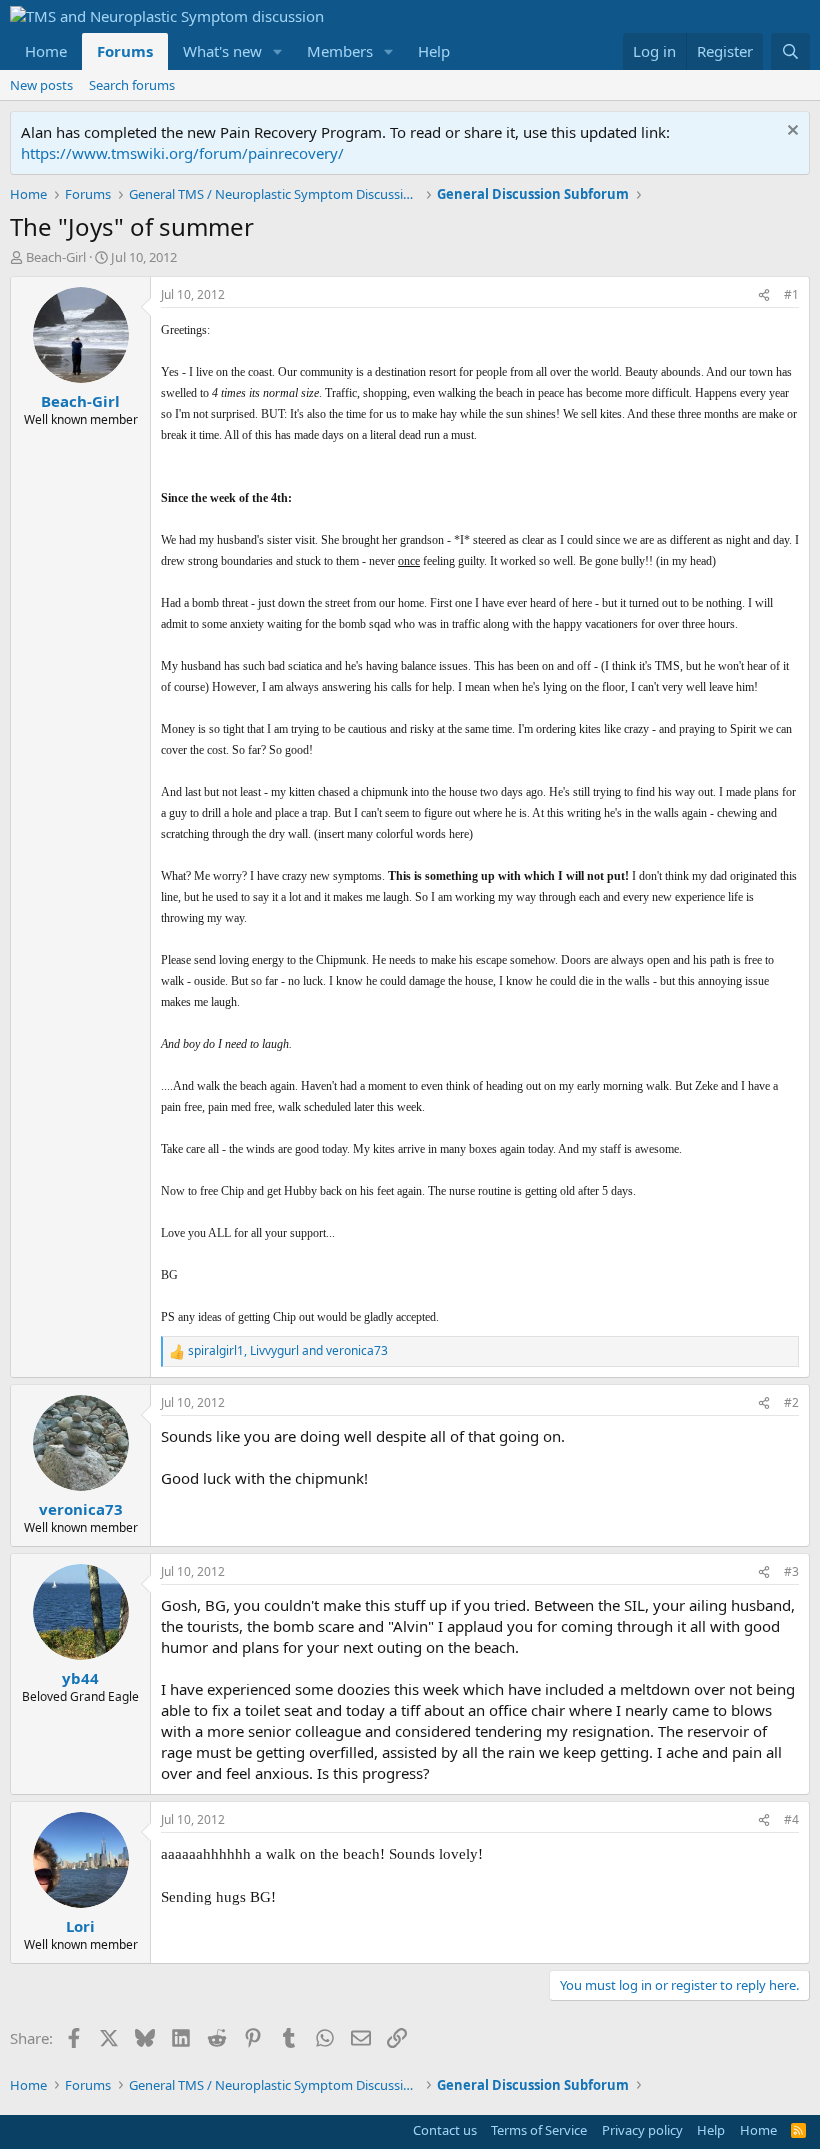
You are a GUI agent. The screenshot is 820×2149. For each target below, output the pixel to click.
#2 (791, 1402)
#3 (791, 1571)
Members (340, 51)
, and (288, 1351)
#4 (791, 1819)
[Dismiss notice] (790, 132)
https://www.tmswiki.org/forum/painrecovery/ (182, 153)
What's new (222, 51)
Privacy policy (642, 2130)
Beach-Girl (56, 257)
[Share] (764, 295)
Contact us (445, 2130)
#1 (791, 294)
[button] (278, 51)
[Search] (790, 51)
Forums (125, 51)
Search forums (132, 85)
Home (46, 51)
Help (434, 51)
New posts (41, 85)
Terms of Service (539, 2130)
